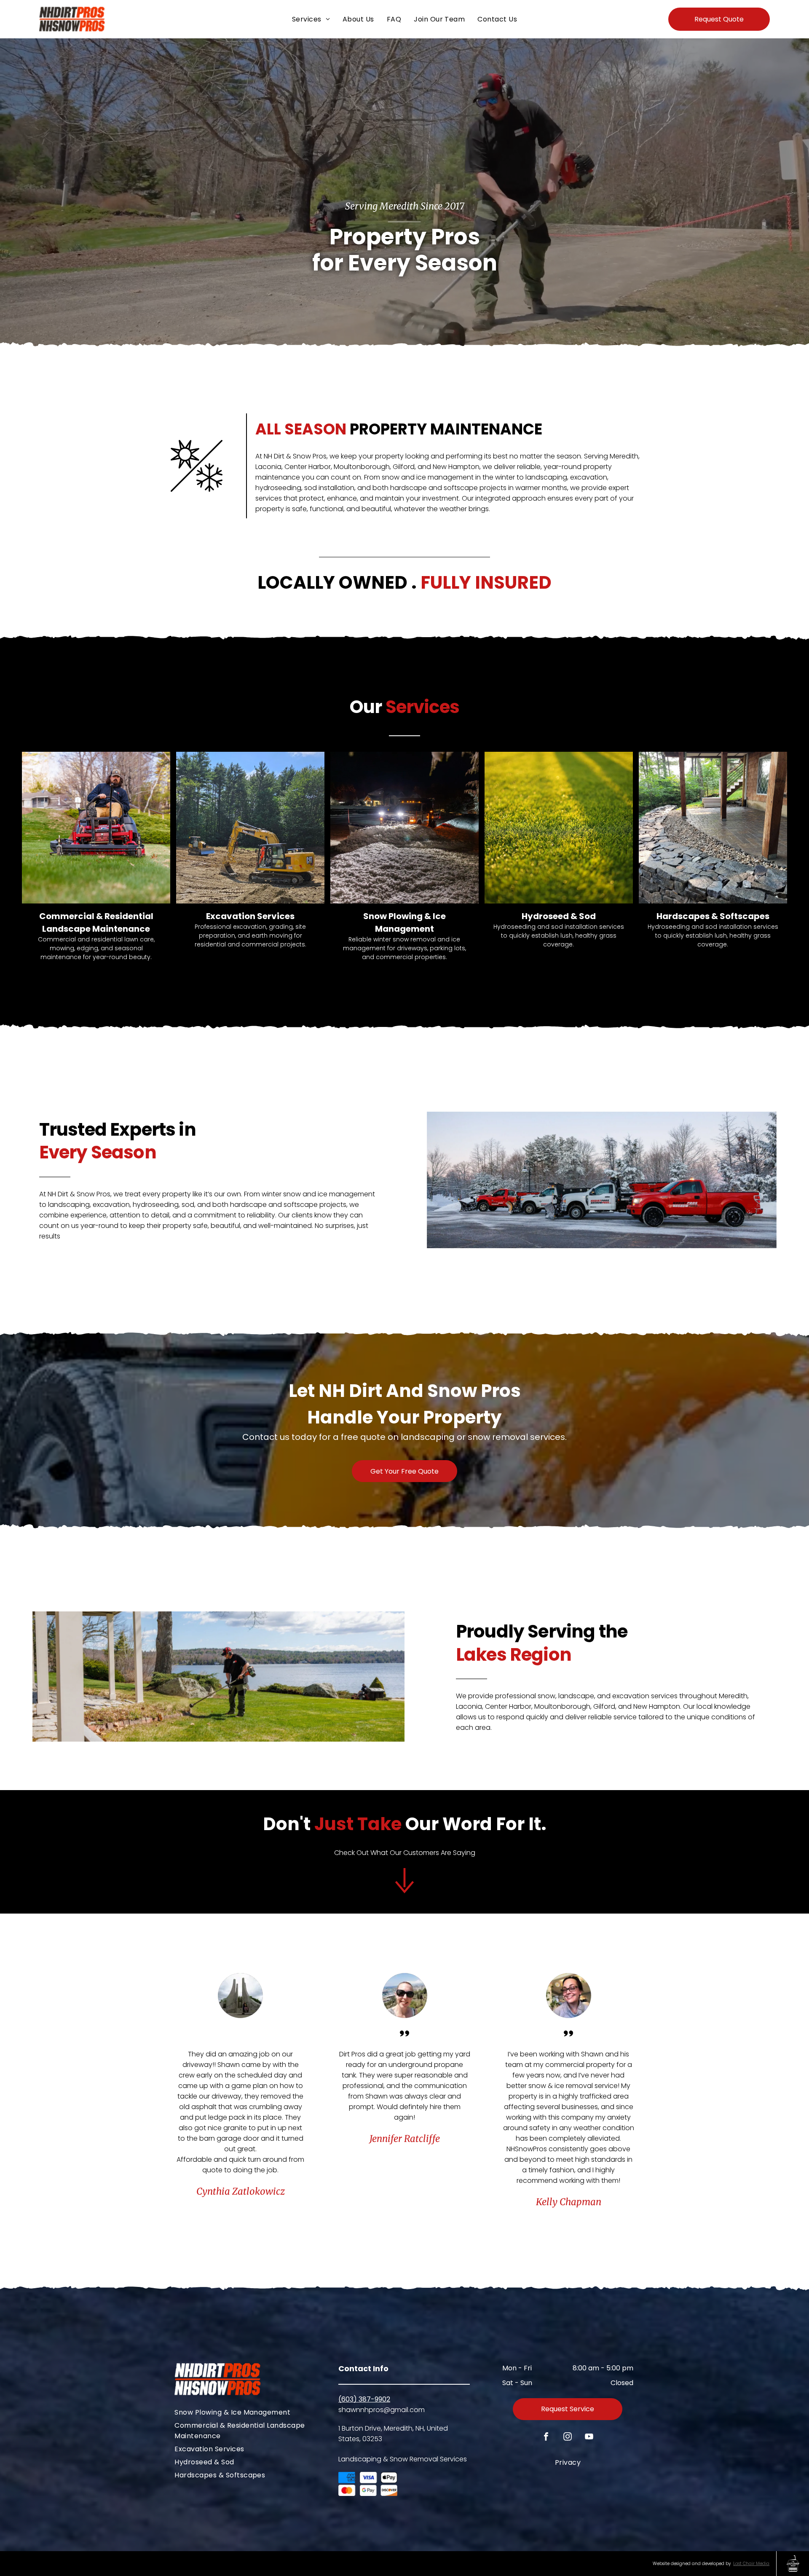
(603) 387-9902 (364, 2399)
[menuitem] (311, 19)
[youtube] (589, 2438)
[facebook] (546, 2438)
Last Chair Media (751, 2564)
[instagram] (568, 2438)
